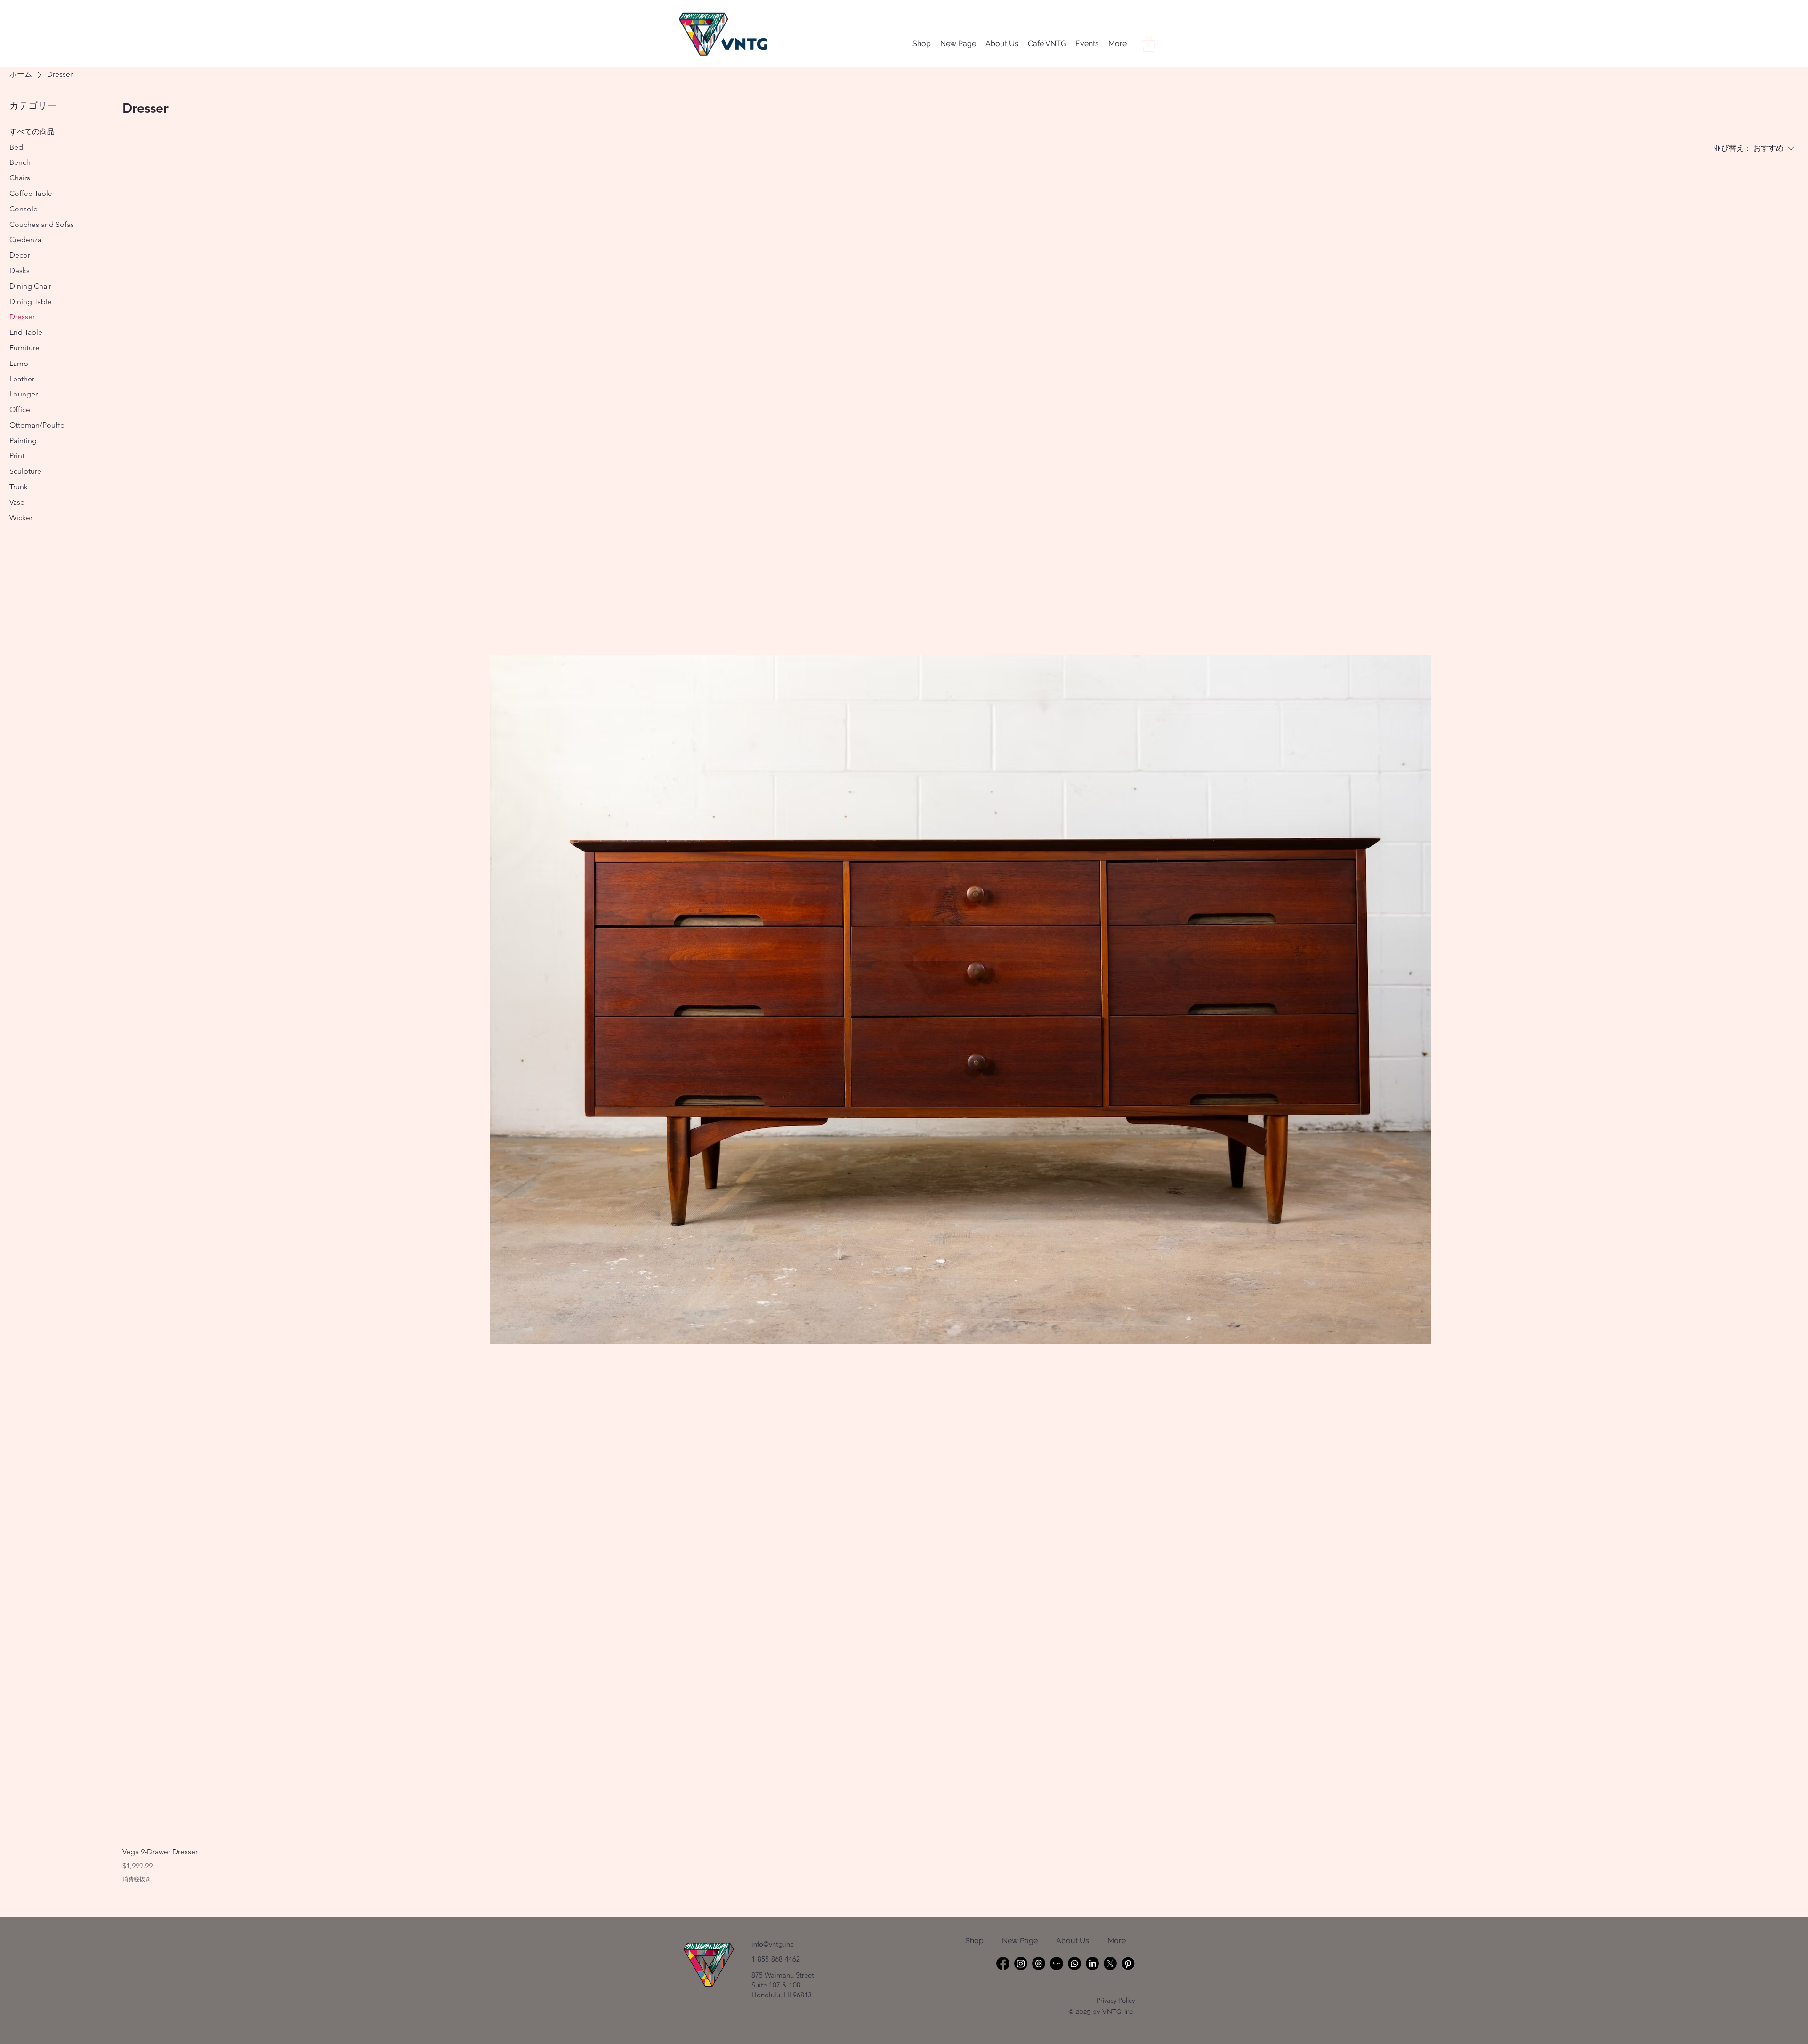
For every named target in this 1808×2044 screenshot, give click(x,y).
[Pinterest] (1128, 1963)
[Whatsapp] (1074, 1963)
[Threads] (1039, 1963)
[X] (1110, 1963)
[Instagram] (1021, 1963)
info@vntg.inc (772, 1944)
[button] (1149, 44)
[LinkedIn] (1092, 1963)
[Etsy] (1057, 1963)
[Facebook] (1003, 1963)
